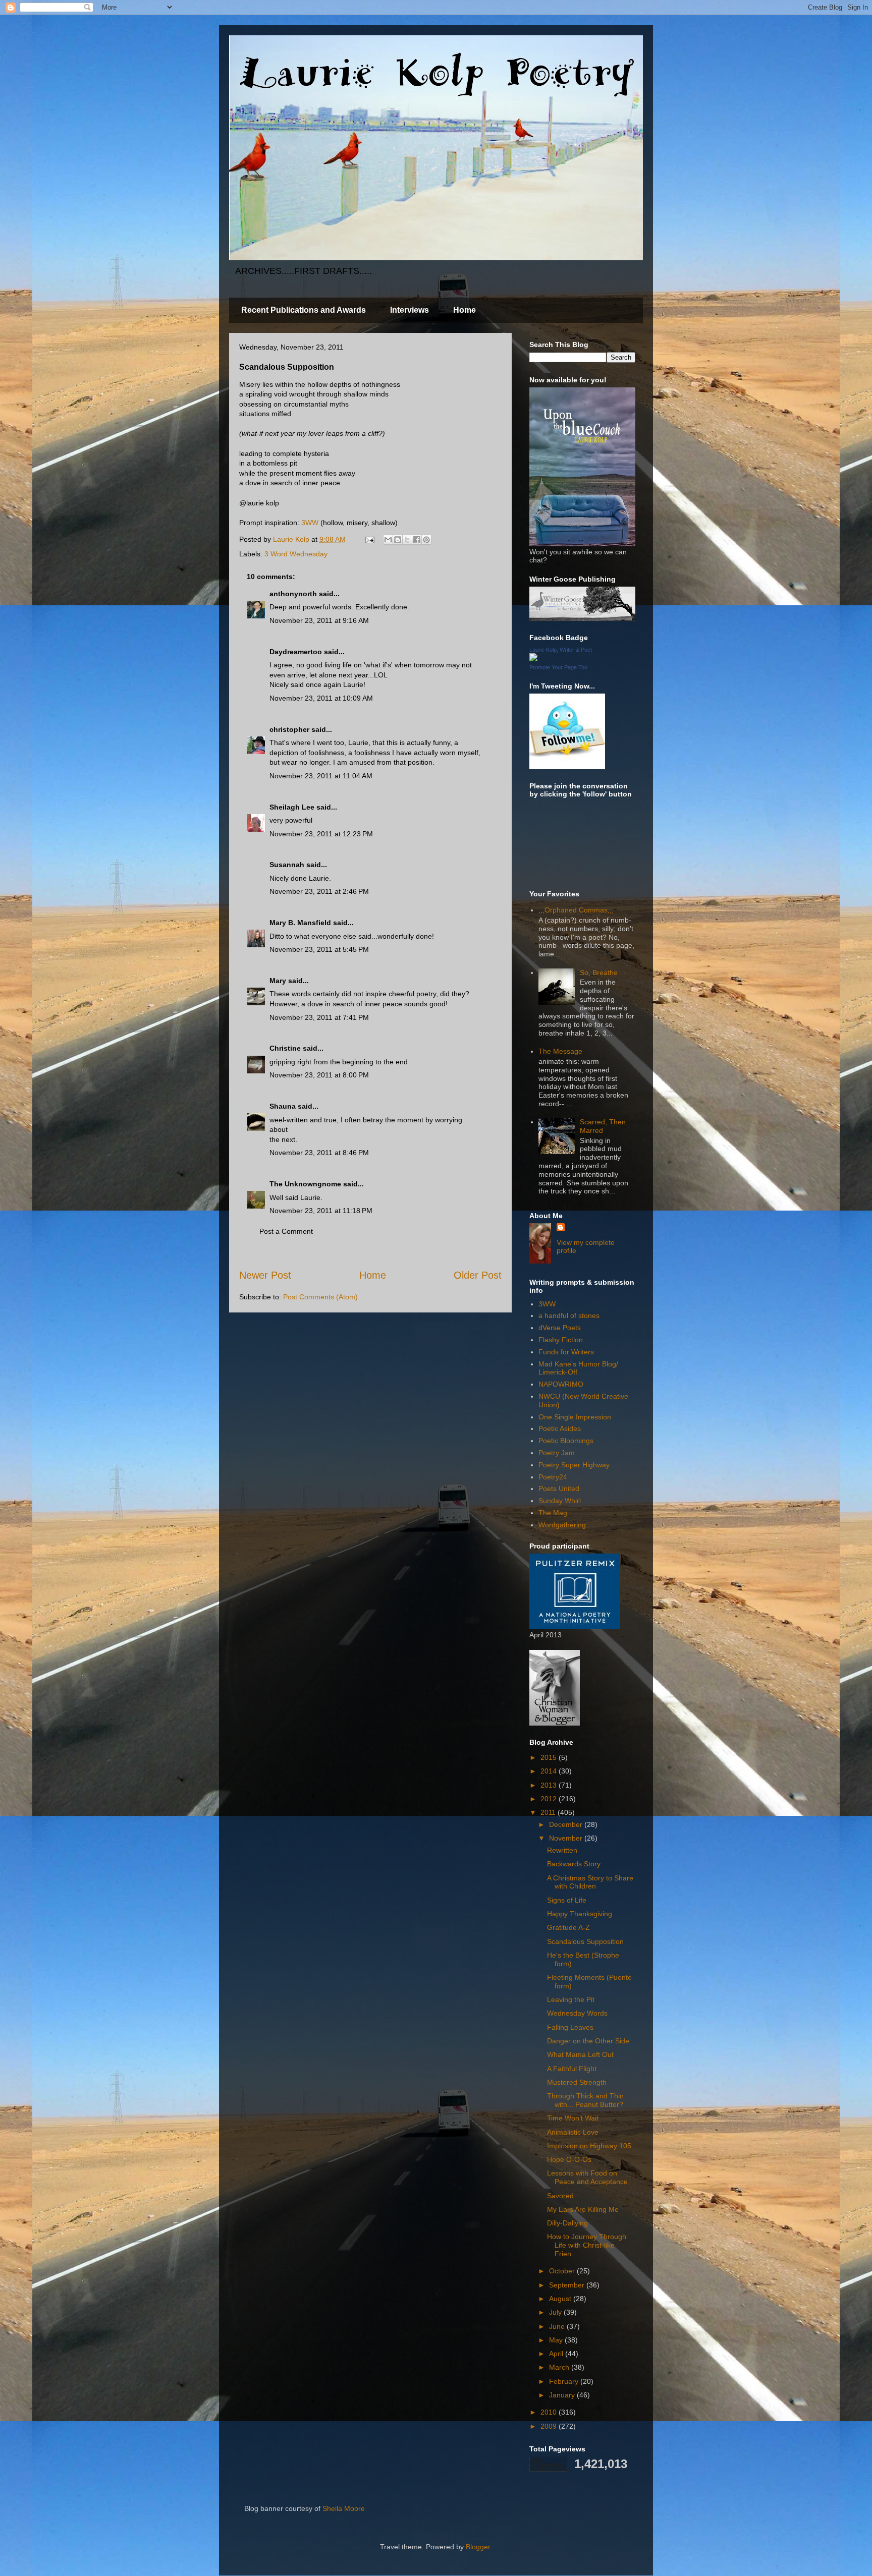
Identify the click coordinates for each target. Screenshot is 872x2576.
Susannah (287, 865)
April (557, 2354)
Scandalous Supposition (585, 1941)
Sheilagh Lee (292, 807)
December (567, 1824)
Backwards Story (574, 1864)
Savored (560, 2196)
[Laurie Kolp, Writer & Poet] (533, 659)
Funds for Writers (566, 1352)
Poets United (559, 1489)
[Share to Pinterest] (426, 540)
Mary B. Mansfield (300, 923)
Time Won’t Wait (573, 2118)
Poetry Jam (557, 1453)
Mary (278, 981)
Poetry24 (553, 1477)
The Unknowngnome (305, 1184)
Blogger (478, 2547)
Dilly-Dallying (567, 2223)
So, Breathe (599, 972)
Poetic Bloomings (566, 1441)
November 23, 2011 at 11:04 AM (321, 776)
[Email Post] (369, 539)
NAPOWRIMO (561, 1384)
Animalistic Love (573, 2132)
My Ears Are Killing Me (583, 2209)
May (557, 2340)
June (558, 2326)
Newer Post (265, 1275)
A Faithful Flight (572, 2069)
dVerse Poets (560, 1328)
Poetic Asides (560, 1428)
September (568, 2285)
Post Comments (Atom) (320, 1297)
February (565, 2381)
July (556, 2312)
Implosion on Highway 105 (589, 2146)
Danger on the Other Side (588, 2041)
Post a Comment (286, 1231)
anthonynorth (293, 594)
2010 (550, 2412)
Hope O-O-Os (569, 2159)
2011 (549, 1812)
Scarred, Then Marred (603, 1126)
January (563, 2395)
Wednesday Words (577, 2013)
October (563, 2271)
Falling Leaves (570, 2027)
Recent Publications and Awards (304, 310)
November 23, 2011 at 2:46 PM (319, 891)
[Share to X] (407, 540)
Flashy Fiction (561, 1340)
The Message (560, 1051)
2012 (550, 1799)
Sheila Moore (344, 2508)
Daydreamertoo (296, 652)
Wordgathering (562, 1525)
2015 (550, 1757)
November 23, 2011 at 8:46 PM (319, 1153)
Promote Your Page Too (558, 667)
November (567, 1838)
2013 (550, 1785)
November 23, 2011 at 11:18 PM (321, 1211)
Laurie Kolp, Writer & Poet (561, 650)
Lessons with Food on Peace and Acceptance (587, 2177)
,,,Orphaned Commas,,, (576, 910)
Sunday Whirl (560, 1501)
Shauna (283, 1106)
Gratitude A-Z (568, 1927)
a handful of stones (569, 1315)
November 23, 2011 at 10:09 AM (321, 698)
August (561, 2299)
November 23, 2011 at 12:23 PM (321, 834)
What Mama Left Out (580, 2054)
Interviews (410, 310)
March (560, 2367)
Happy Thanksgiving (580, 1914)
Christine (285, 1048)
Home (465, 310)
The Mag (553, 1513)
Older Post (478, 1275)
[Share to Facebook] (417, 540)
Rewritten (562, 1850)
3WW (310, 523)
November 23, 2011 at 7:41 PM (319, 1017)
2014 (550, 1771)
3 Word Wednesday (296, 554)
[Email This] (388, 540)
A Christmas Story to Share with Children (590, 1882)
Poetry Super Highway (574, 1465)
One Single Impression (575, 1417)
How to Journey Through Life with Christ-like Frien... (587, 2245)
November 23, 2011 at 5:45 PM (319, 949)
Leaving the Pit (571, 1999)
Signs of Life (567, 1900)
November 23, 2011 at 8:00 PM (319, 1075)
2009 (550, 2426)
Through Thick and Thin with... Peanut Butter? (585, 2100)
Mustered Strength (577, 2082)
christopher (289, 729)
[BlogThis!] (398, 540)
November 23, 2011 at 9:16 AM (319, 620)
